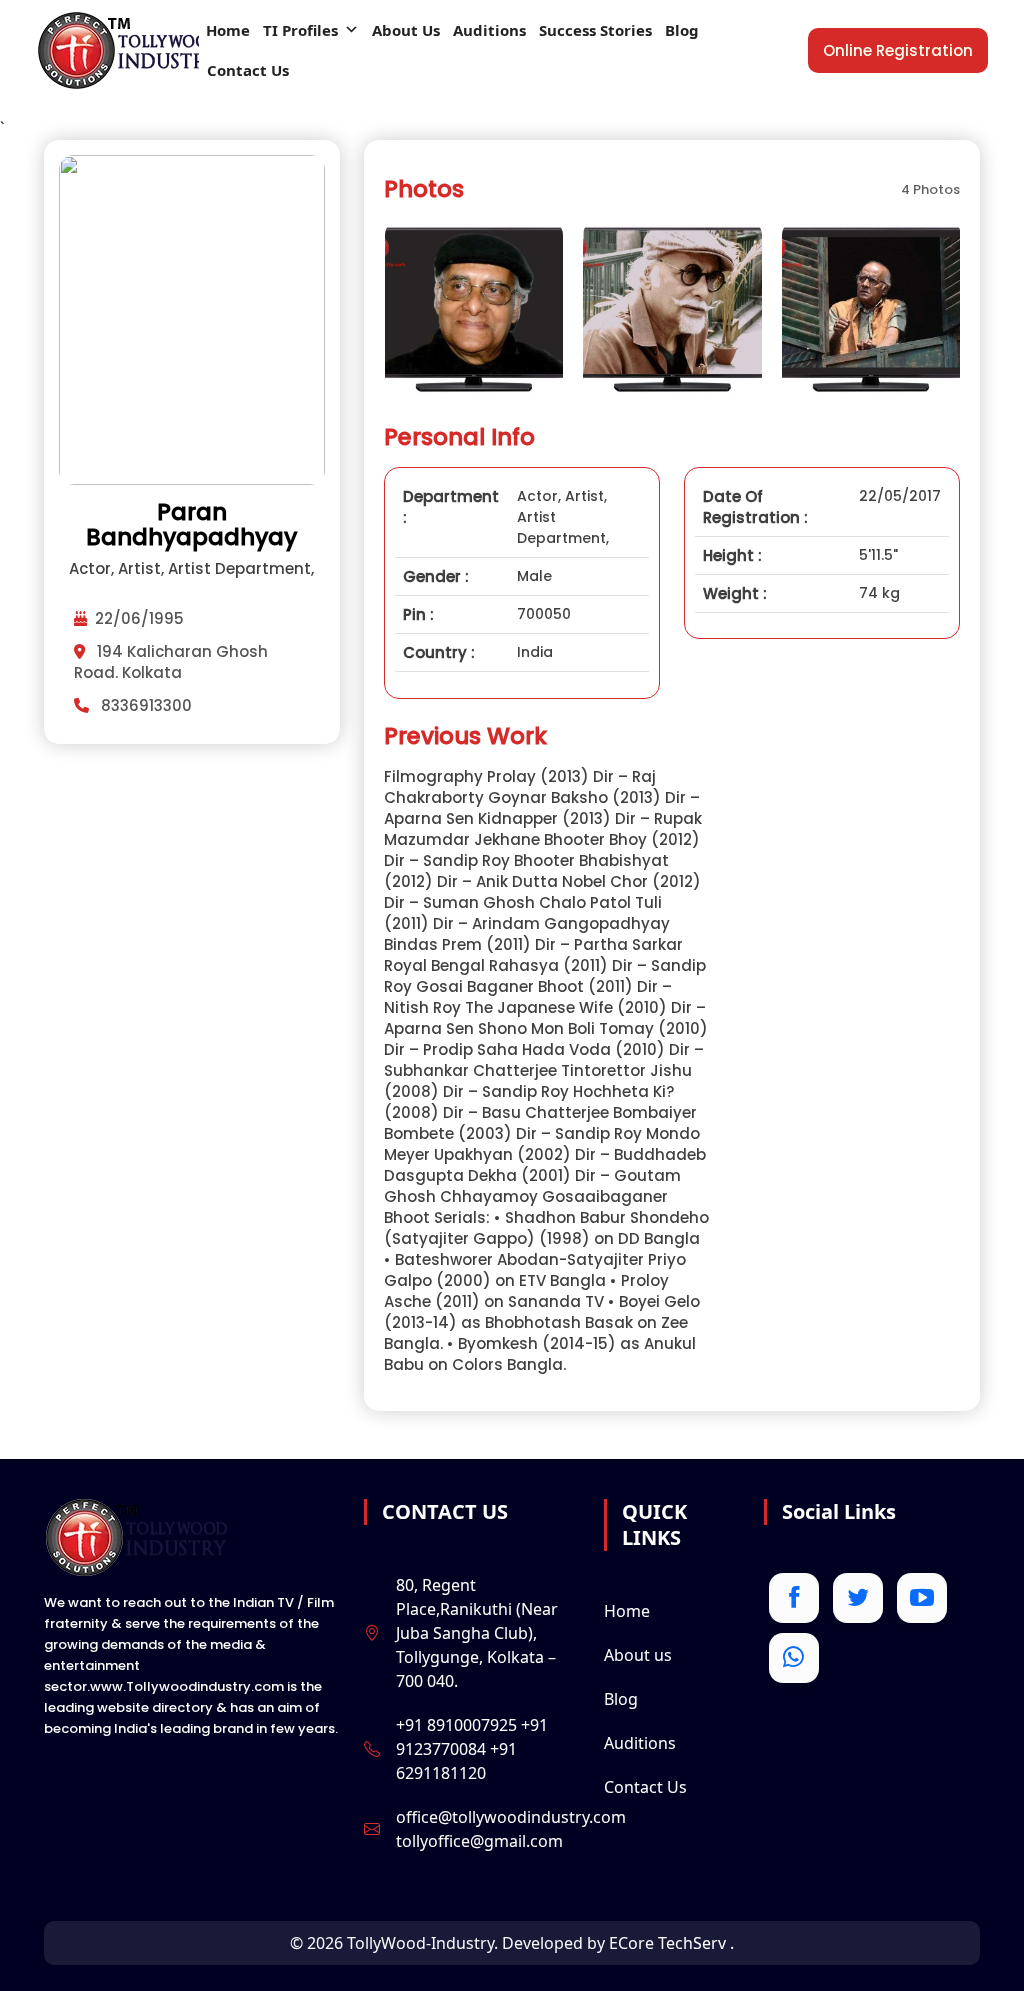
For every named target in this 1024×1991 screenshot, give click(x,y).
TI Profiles (300, 30)
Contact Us (248, 70)
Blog (682, 30)
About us (638, 1655)
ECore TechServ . (671, 1943)
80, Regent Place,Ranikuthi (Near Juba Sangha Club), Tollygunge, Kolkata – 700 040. (477, 1633)
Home (228, 30)
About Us (406, 30)
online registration (898, 50)
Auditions (489, 30)
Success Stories (595, 30)
